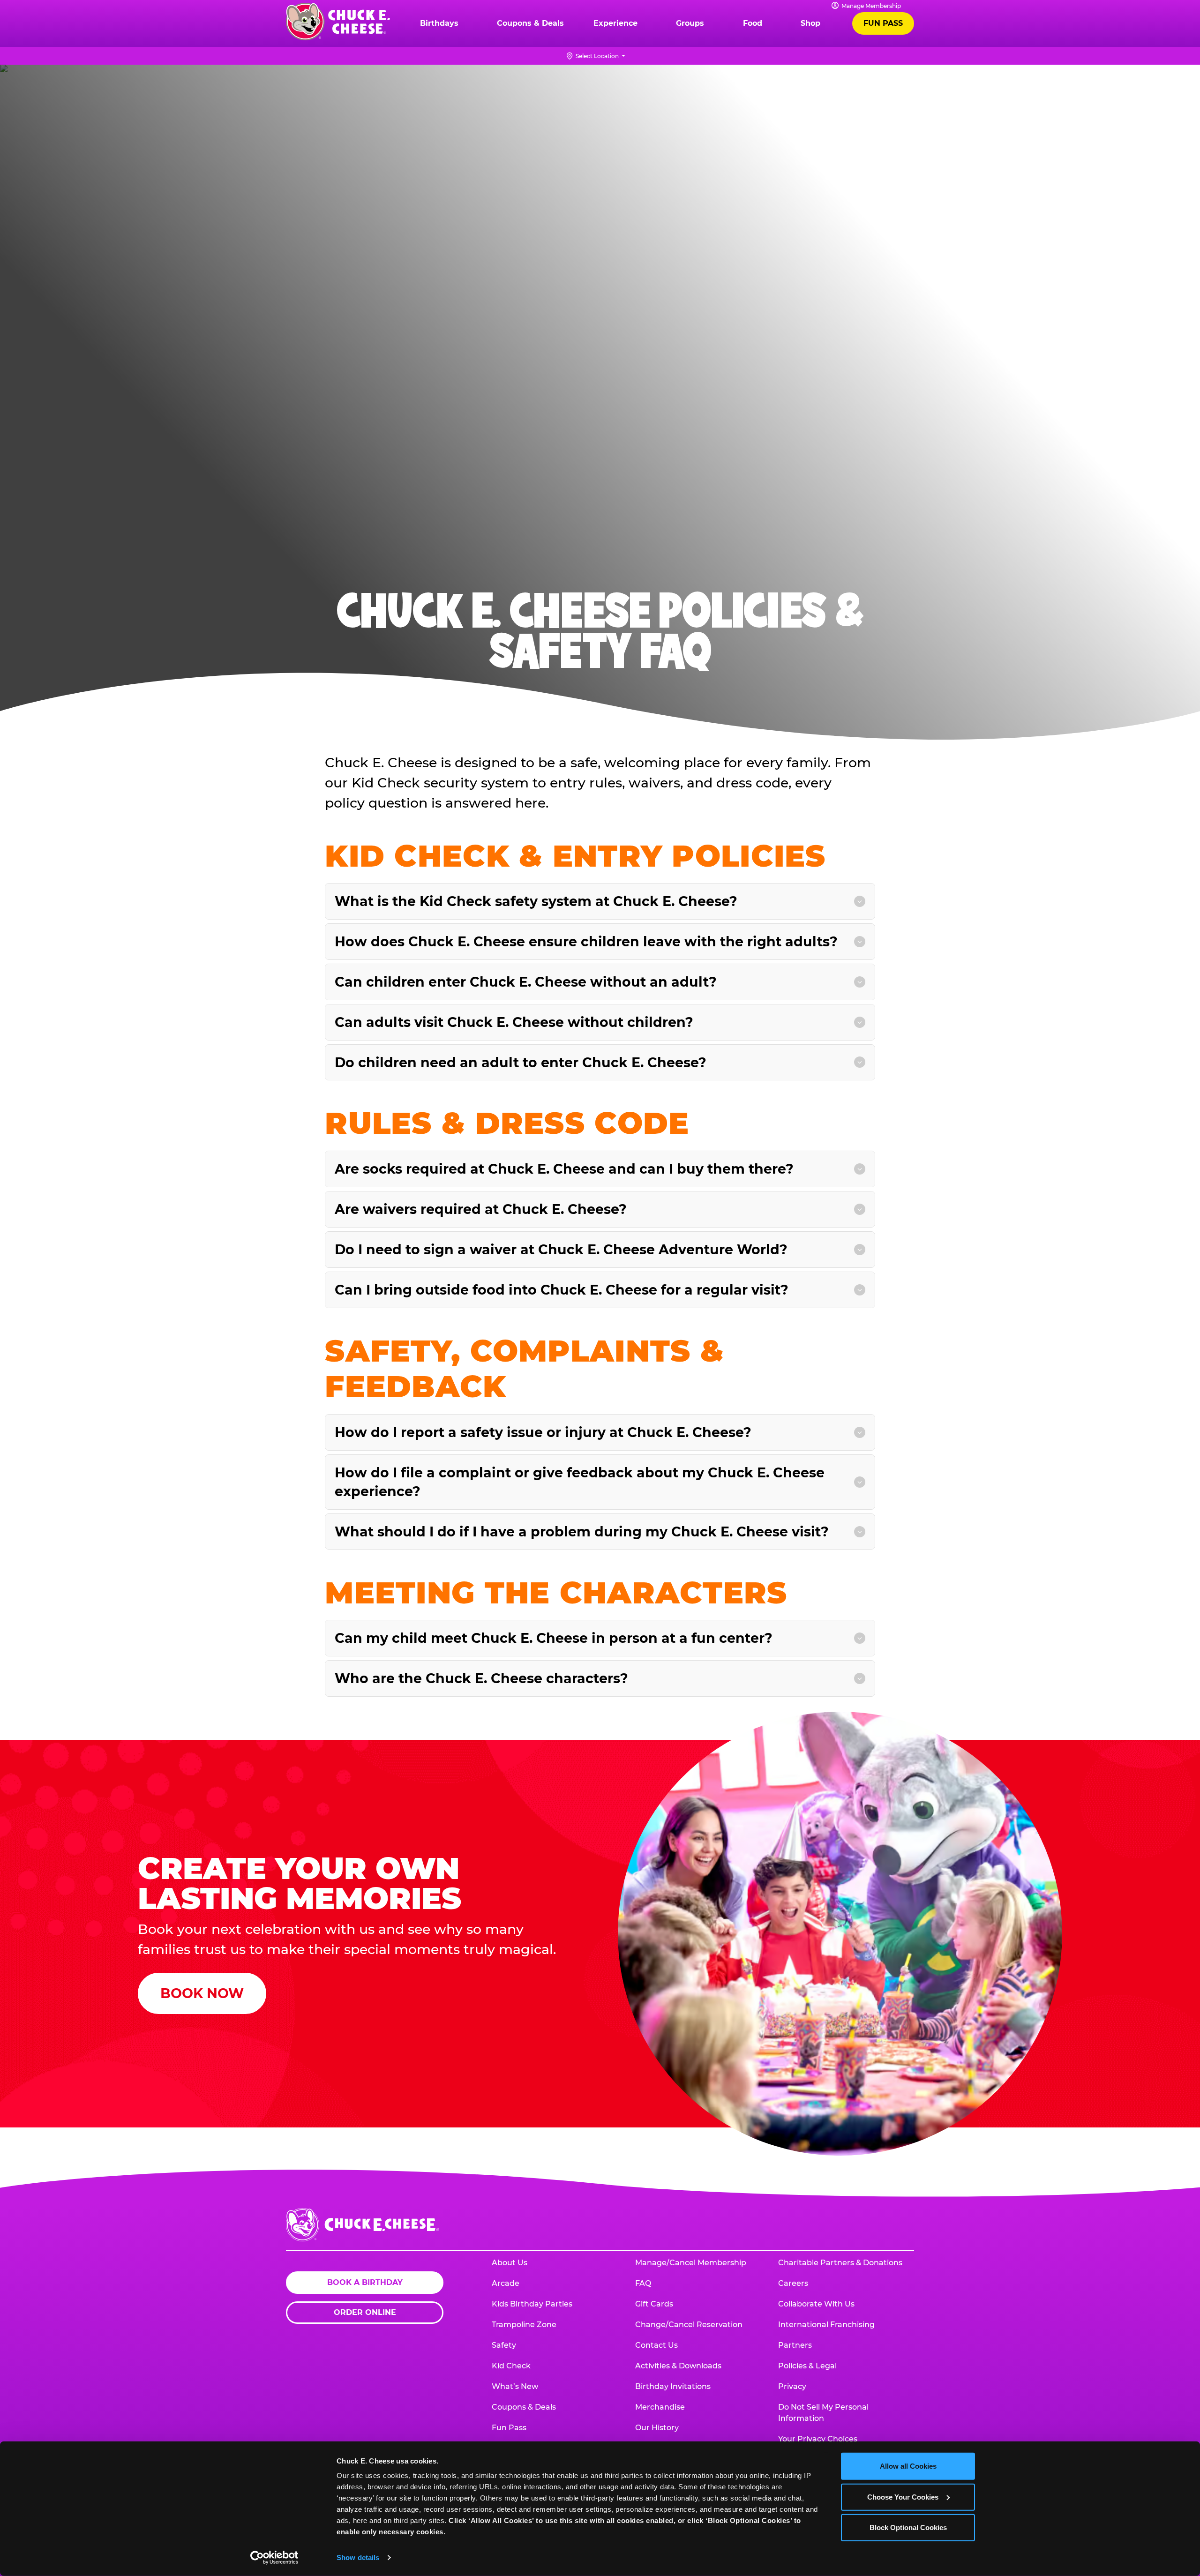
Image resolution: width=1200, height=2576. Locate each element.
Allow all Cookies (908, 2466)
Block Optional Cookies (908, 2527)
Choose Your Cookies (903, 2497)
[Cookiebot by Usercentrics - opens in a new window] (274, 2558)
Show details (358, 2557)
